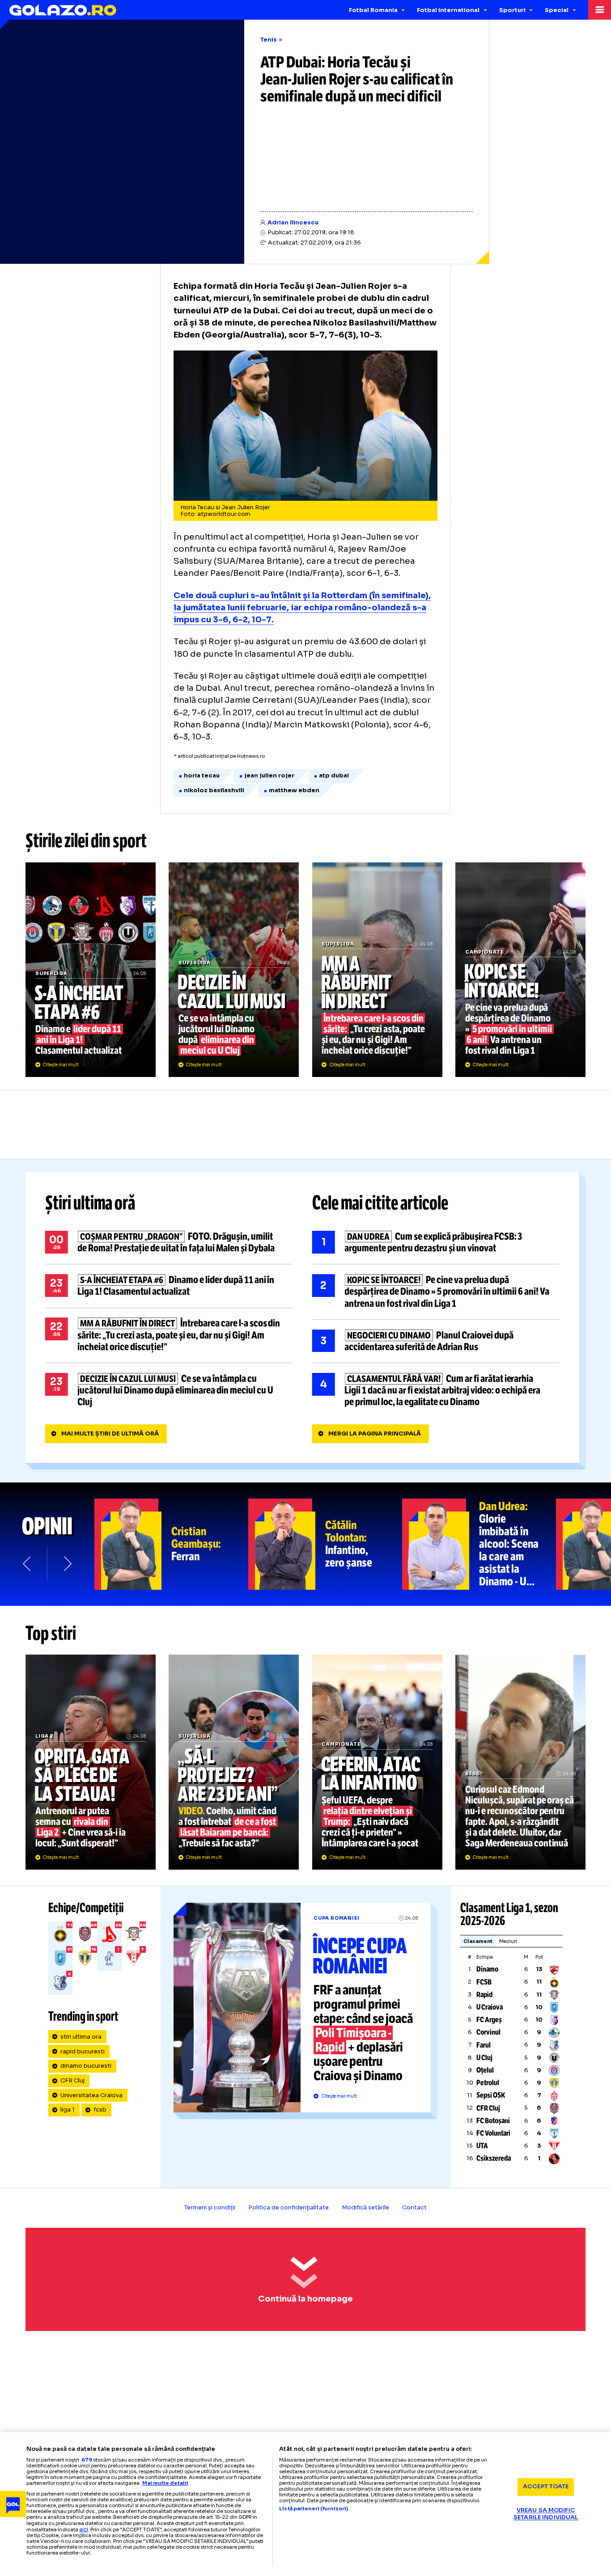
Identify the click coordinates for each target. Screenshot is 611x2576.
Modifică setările (365, 2208)
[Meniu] (600, 10)
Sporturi (512, 10)
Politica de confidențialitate (289, 2208)
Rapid (484, 1995)
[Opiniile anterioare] (28, 1564)
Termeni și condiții (210, 2208)
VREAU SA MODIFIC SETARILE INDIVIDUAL (546, 2514)
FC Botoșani (493, 2121)
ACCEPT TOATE (546, 2487)
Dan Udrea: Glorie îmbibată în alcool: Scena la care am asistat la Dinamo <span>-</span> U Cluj (479, 1544)
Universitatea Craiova (91, 2095)
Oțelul (485, 2070)
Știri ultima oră (90, 1203)
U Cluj (484, 2058)
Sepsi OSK (491, 2095)
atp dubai (334, 776)
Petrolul (488, 2083)
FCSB (484, 1982)
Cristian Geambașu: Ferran (171, 1544)
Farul (484, 2045)
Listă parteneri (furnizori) (314, 2509)
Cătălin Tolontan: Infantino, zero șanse (325, 1544)
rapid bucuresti (83, 2052)
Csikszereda (494, 2158)
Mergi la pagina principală (375, 1434)
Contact (414, 2208)
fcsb (100, 2110)
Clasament (478, 1941)
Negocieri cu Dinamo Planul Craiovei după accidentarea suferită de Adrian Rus (436, 1341)
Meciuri (508, 1941)
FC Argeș (489, 2020)
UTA (482, 2146)
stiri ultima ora (81, 2037)
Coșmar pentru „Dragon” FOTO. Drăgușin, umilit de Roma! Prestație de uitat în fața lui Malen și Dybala (169, 1242)
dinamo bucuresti (86, 2066)
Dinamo (487, 1969)
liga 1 (68, 2110)
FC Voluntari (493, 2133)
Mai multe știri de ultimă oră (110, 1434)
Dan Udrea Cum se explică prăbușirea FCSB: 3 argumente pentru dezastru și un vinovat (436, 1242)
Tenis (269, 40)
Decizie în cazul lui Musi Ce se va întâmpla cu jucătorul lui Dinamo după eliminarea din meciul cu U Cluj (234, 970)
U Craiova (490, 2007)
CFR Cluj (72, 2081)
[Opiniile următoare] (67, 1564)
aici (84, 2529)
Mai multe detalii (165, 2483)
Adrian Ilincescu (293, 223)
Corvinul (488, 2032)
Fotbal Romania (373, 10)
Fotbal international (448, 10)
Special (557, 10)
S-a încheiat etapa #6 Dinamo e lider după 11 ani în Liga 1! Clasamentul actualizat (91, 970)
